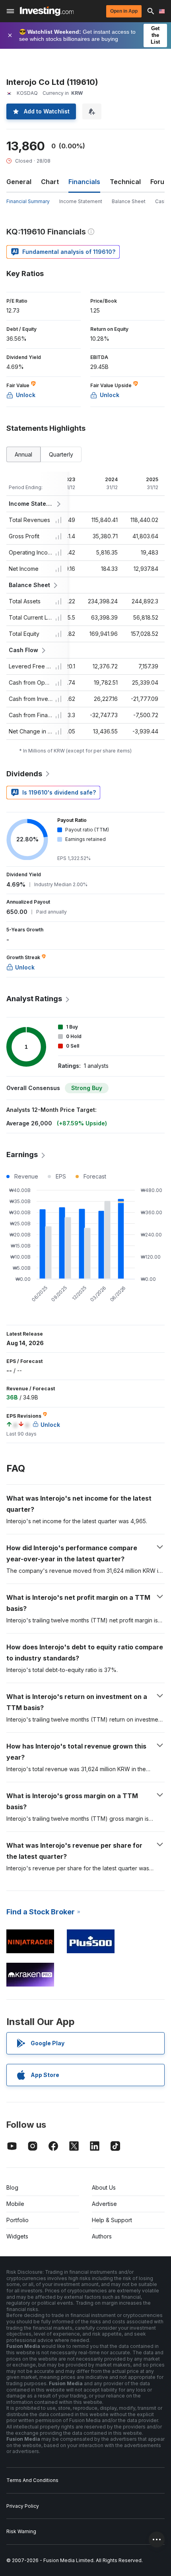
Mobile (15, 2204)
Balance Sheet (129, 201)
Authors (102, 2236)
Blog (12, 2187)
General (19, 182)
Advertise (104, 2204)
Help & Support (112, 2220)
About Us (104, 2187)
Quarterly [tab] (61, 454)
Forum (160, 182)
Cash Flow (23, 650)
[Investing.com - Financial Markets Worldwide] (47, 11)
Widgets (17, 2236)
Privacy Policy (23, 2506)
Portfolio (17, 2220)
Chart (50, 182)
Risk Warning (21, 2531)
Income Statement (81, 201)
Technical (125, 182)
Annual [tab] (23, 454)
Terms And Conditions (32, 2480)
